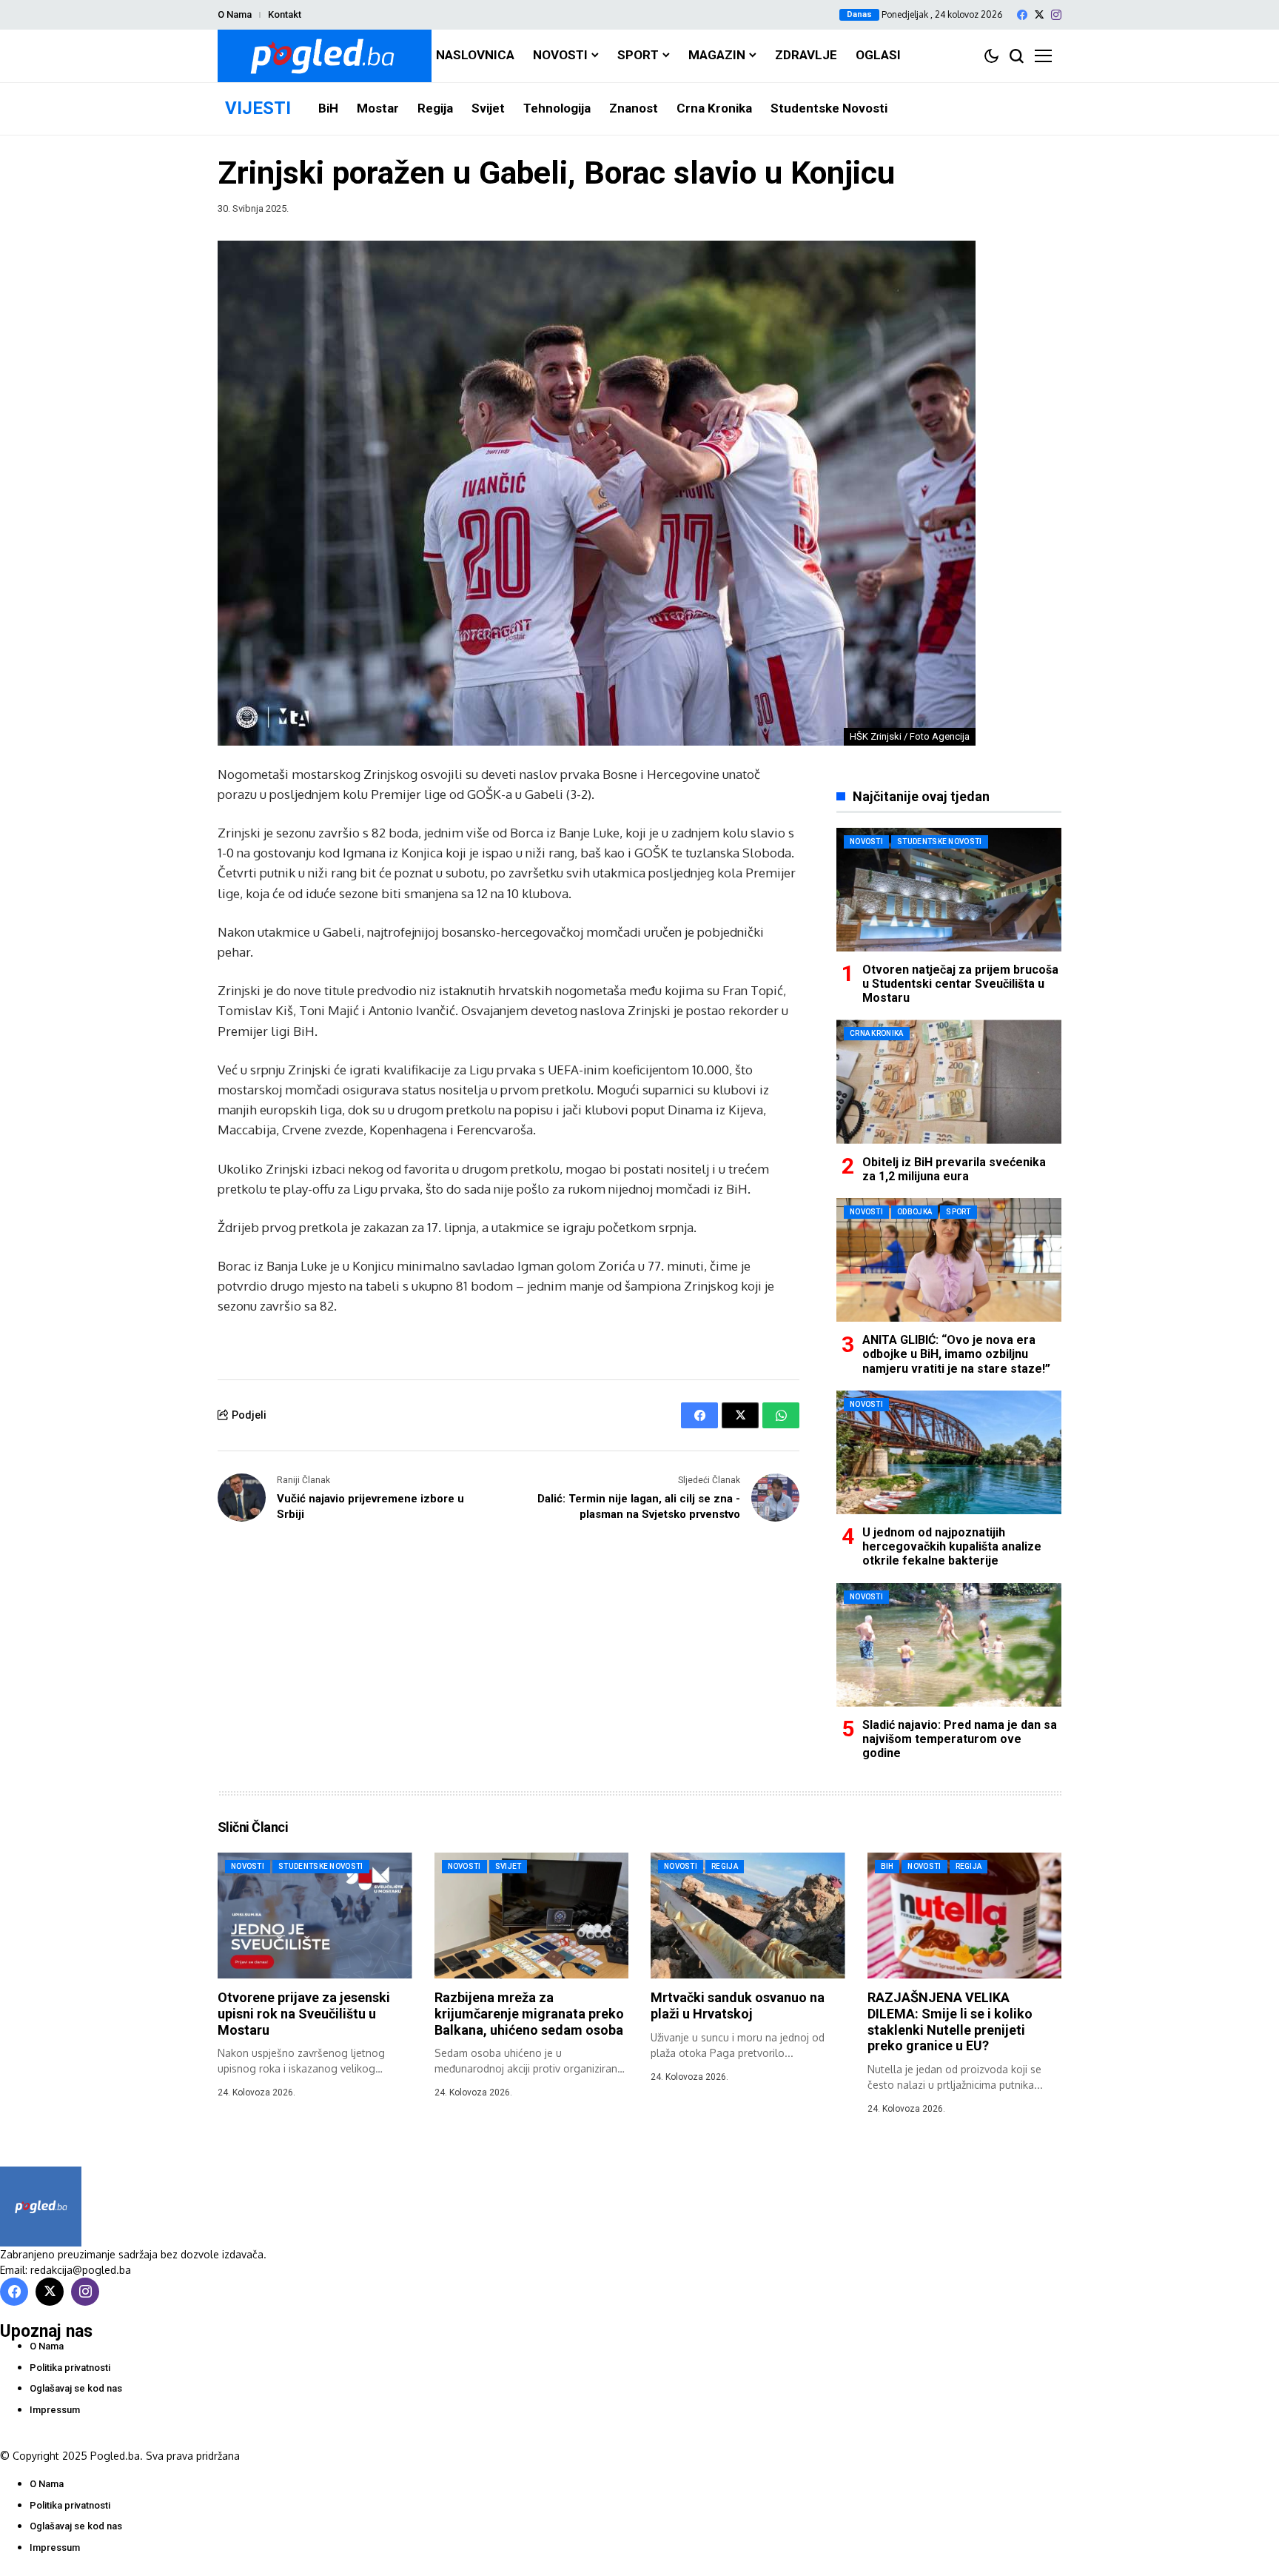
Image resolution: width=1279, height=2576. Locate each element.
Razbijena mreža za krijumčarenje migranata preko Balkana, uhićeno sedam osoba (529, 2013)
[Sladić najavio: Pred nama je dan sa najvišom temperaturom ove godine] (949, 1645)
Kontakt (285, 14)
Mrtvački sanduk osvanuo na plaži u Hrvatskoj (738, 2005)
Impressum (55, 2410)
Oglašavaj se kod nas (76, 2388)
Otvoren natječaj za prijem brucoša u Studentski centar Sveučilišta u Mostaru (960, 984)
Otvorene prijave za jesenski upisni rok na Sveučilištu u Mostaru (304, 2013)
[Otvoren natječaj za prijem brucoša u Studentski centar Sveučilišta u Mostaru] (949, 890)
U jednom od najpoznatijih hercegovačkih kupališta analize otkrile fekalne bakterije (952, 1546)
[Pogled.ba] (325, 56)
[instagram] (1056, 15)
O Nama (235, 14)
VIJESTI (258, 108)
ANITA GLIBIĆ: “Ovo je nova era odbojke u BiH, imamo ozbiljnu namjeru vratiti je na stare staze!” (956, 1354)
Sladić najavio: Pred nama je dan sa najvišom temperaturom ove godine (960, 1739)
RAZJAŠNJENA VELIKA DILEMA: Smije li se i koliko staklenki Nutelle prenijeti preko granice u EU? (950, 2021)
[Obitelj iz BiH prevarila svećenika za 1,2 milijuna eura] (949, 1081)
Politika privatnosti (70, 2368)
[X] (1039, 14)
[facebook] (1022, 15)
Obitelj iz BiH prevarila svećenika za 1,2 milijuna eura (954, 1169)
